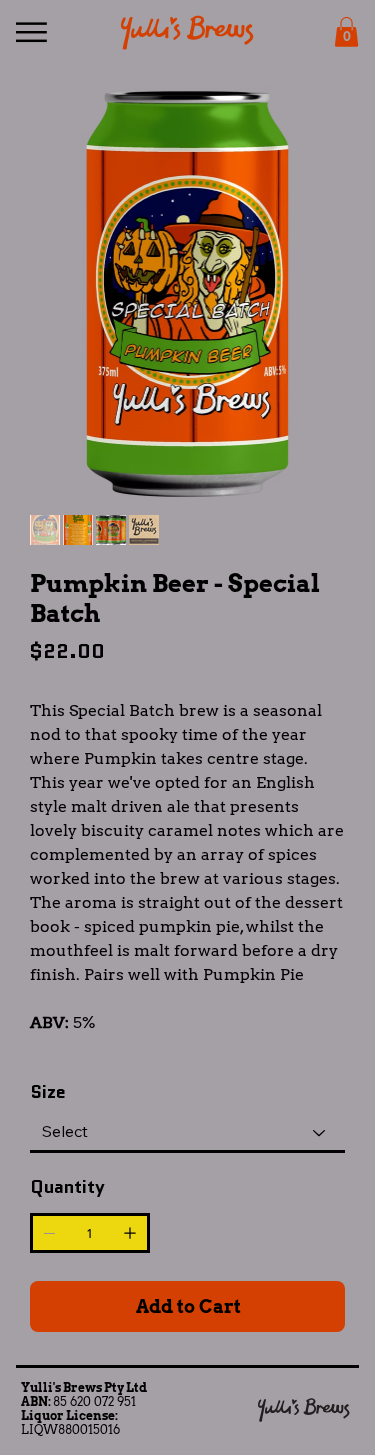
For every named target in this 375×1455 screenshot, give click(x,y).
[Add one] (130, 1233)
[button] (346, 32)
